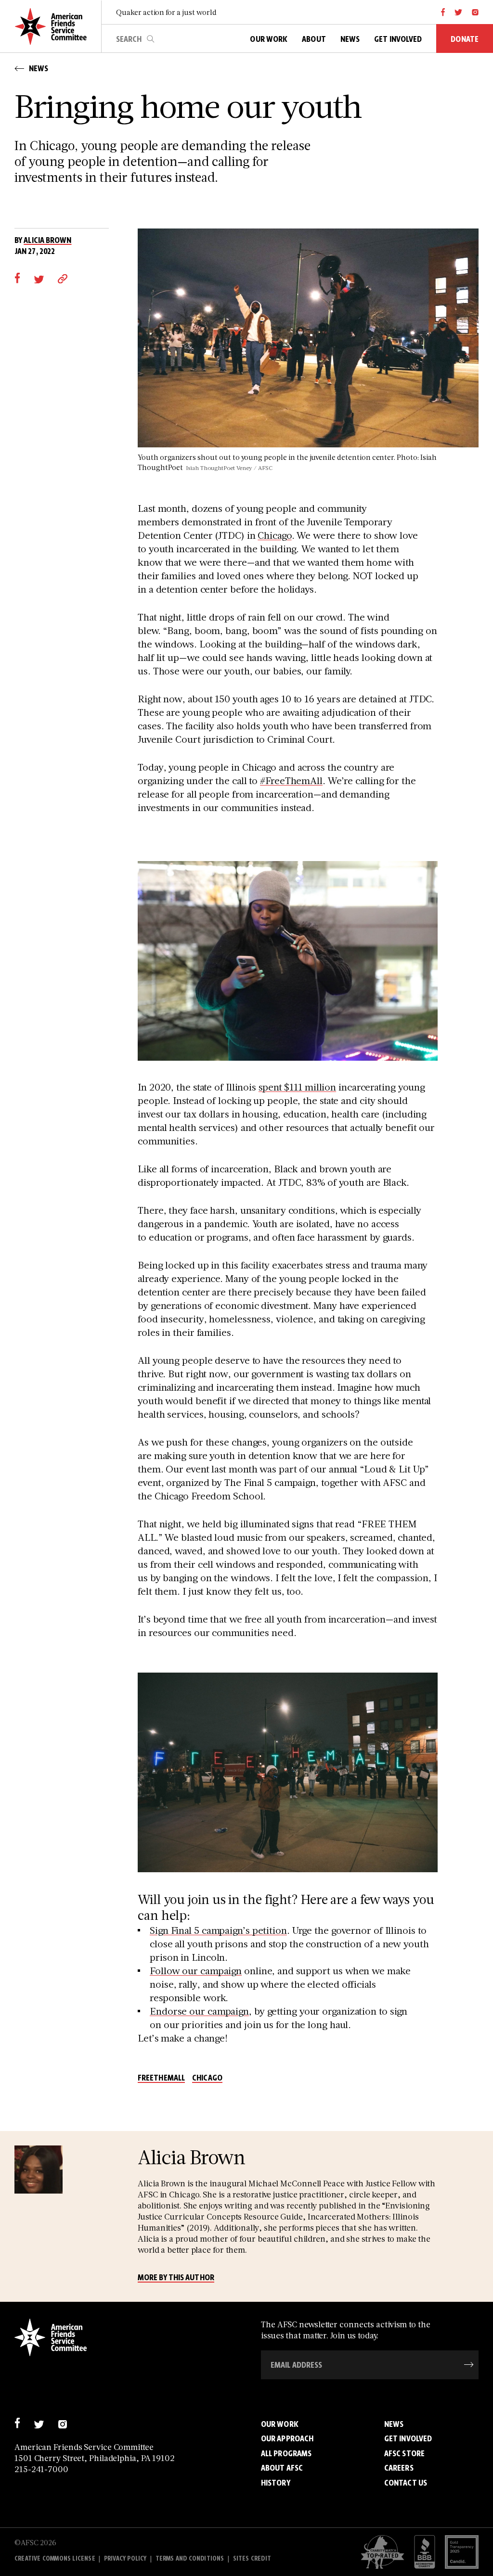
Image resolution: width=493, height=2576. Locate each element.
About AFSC (282, 2468)
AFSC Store (404, 2453)
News (394, 2424)
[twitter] (459, 12)
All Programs (286, 2453)
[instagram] (475, 12)
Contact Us (406, 2483)
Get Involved (408, 2438)
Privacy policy (125, 2558)
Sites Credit (252, 2558)
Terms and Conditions (190, 2558)
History (276, 2483)
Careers (399, 2468)
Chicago (207, 2078)
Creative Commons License (55, 2558)
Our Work (280, 2424)
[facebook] (443, 12)
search (151, 39)
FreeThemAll (161, 2078)
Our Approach (287, 2438)
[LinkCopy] (63, 278)
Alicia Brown (47, 240)
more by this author (176, 2278)
